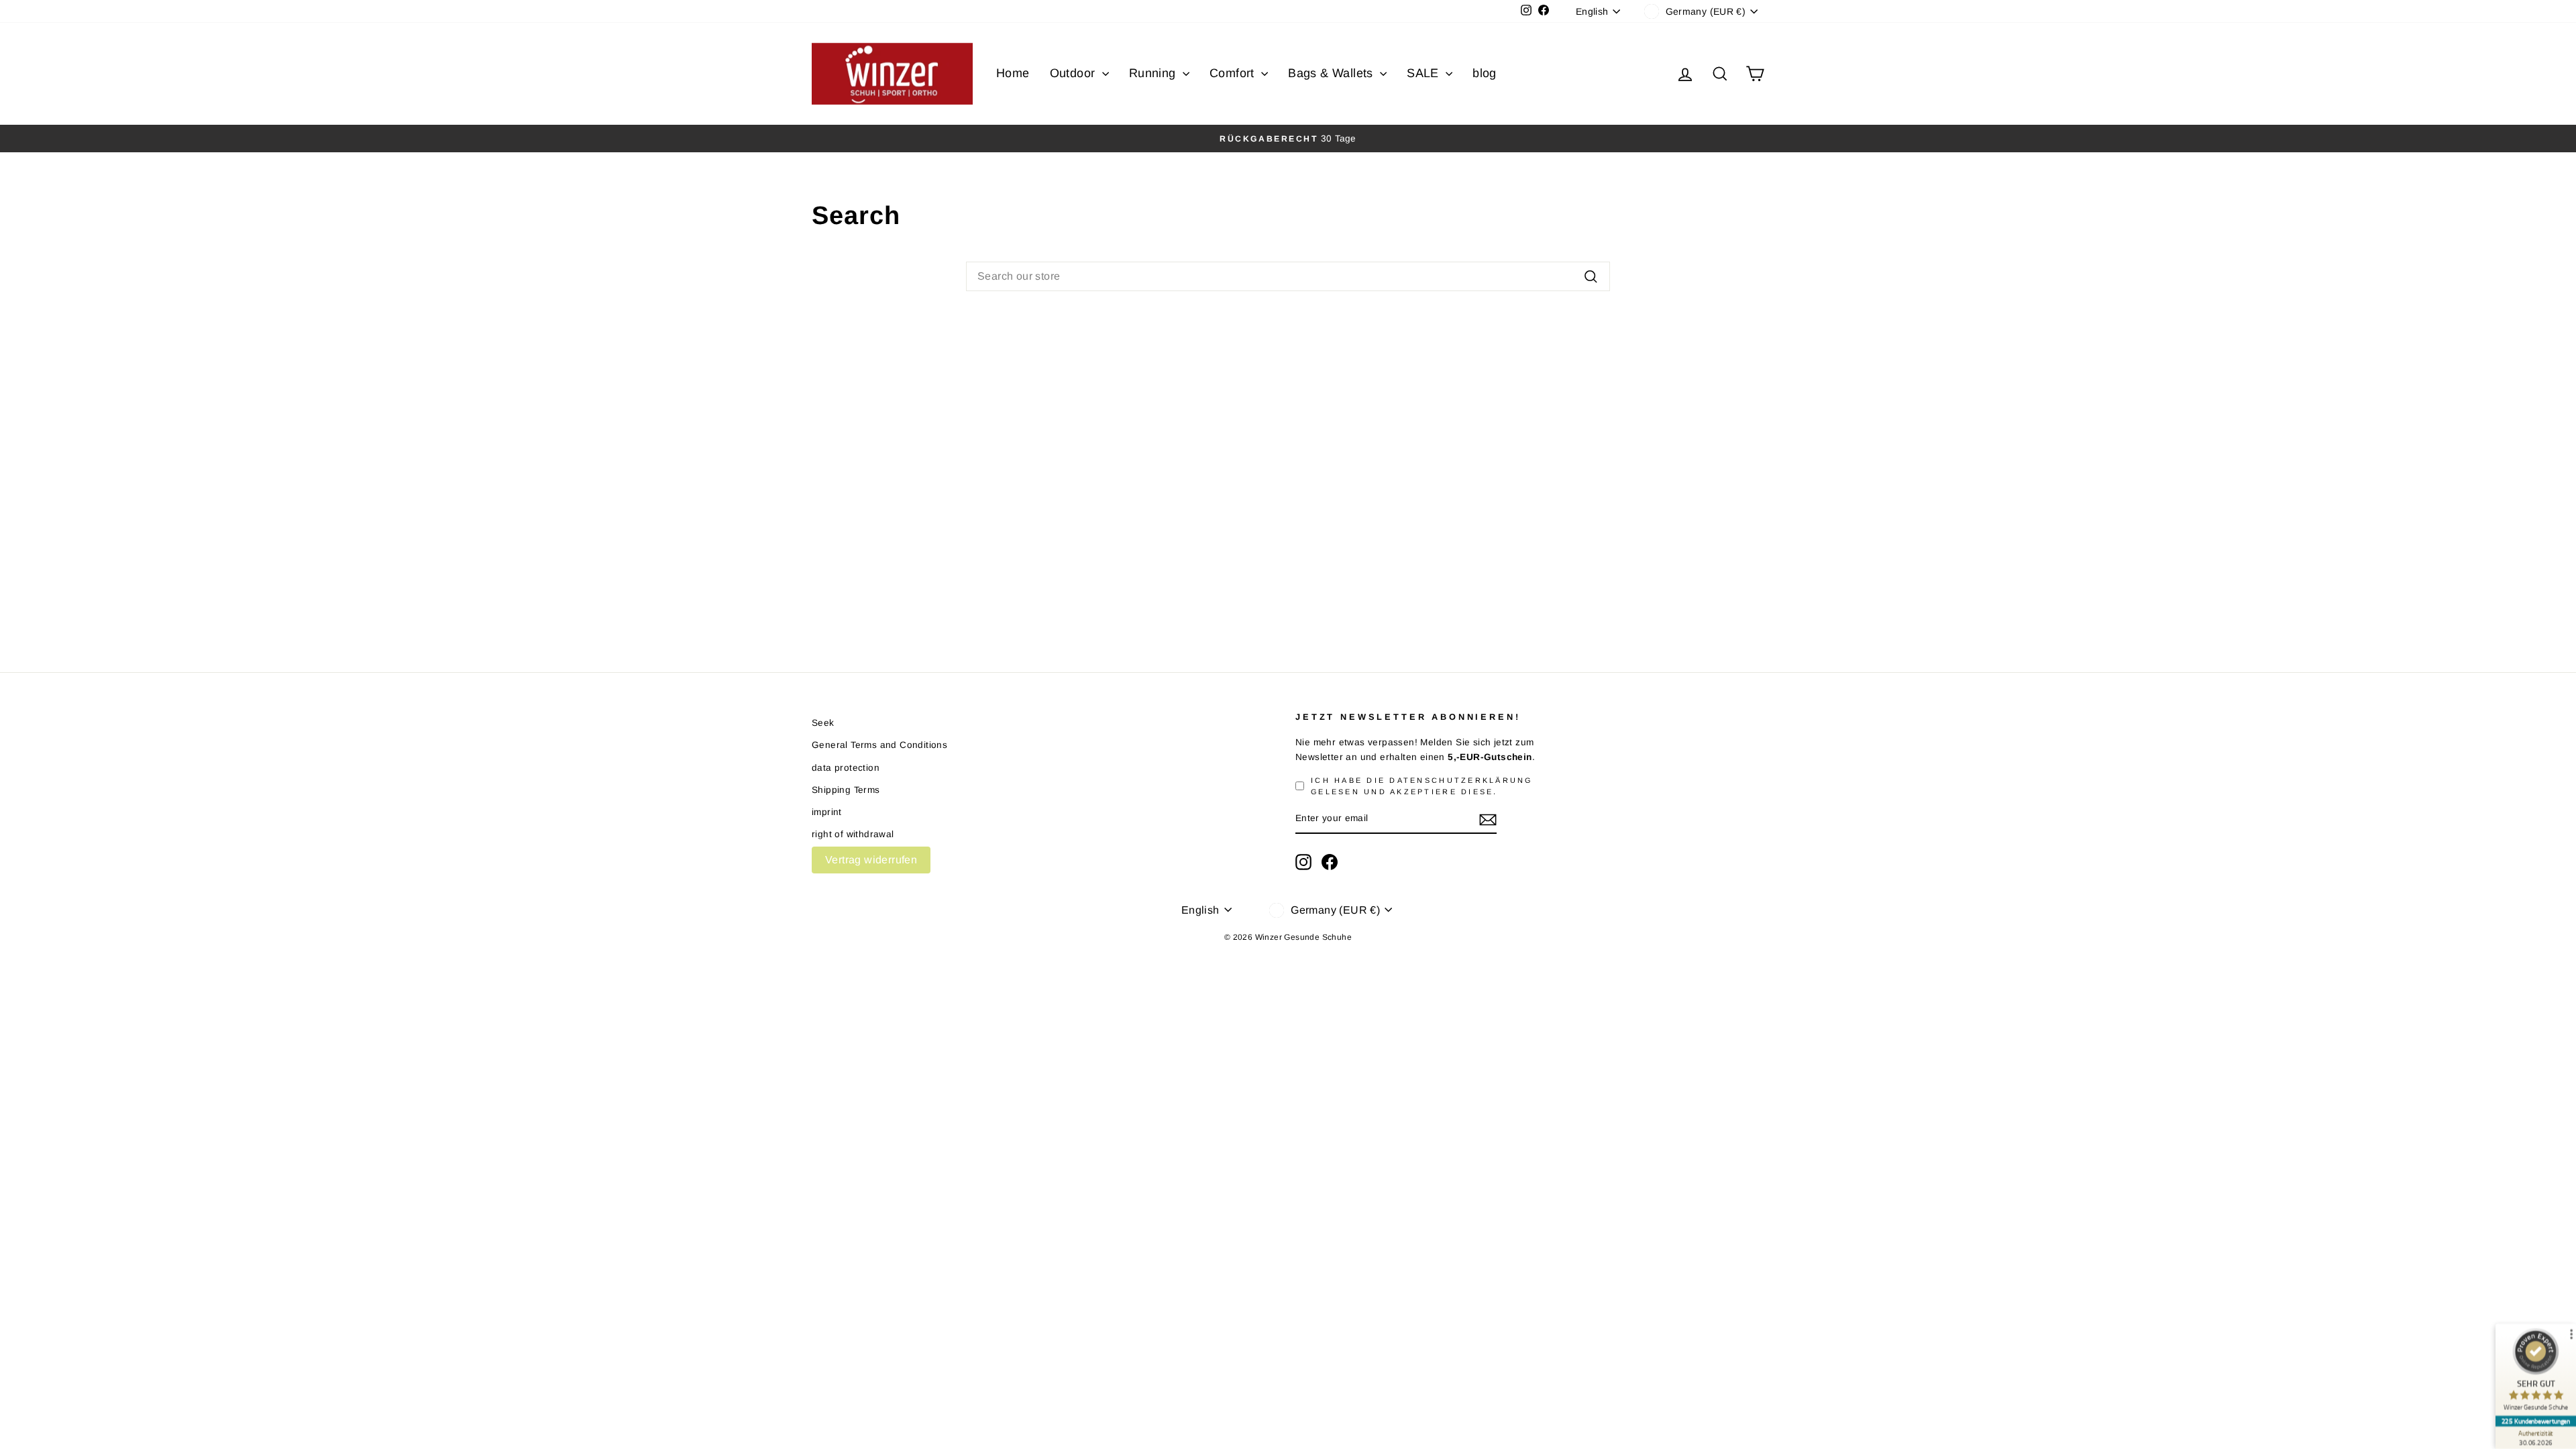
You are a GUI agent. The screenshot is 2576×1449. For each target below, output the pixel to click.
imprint (827, 812)
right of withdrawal (853, 834)
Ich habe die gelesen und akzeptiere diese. (1422, 786)
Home (1013, 73)
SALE (1425, 73)
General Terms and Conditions (879, 745)
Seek (823, 723)
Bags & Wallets (1332, 73)
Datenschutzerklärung (1461, 780)
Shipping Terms (846, 790)
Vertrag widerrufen (871, 860)
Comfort (1234, 73)
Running (1154, 73)
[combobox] (1288, 276)
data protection (846, 768)
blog (1485, 73)
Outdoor (1074, 73)
